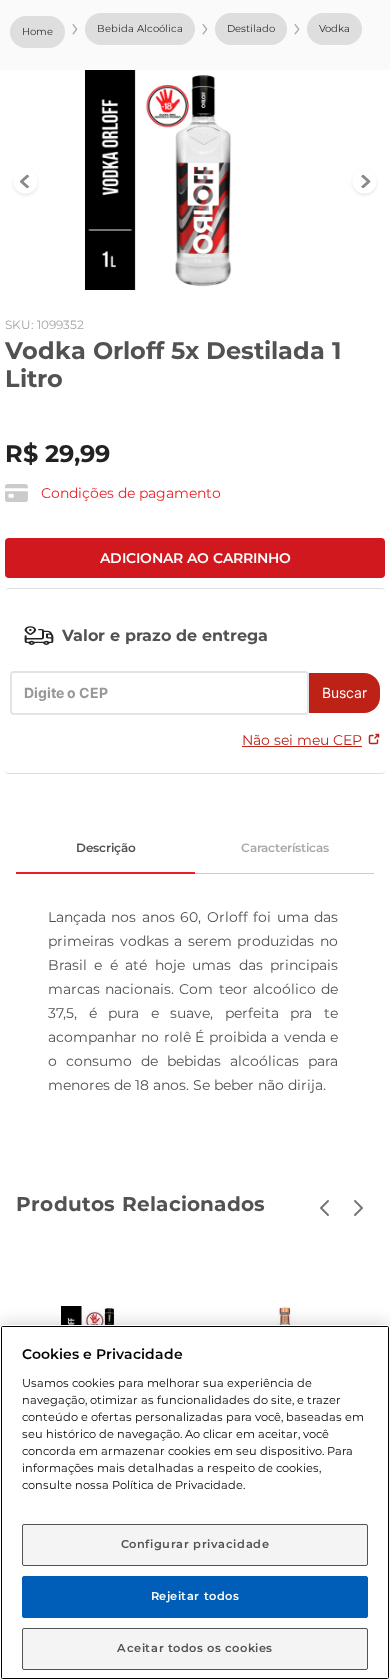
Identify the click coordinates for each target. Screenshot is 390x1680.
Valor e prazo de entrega (165, 635)
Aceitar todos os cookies (195, 1648)
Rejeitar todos (195, 1596)
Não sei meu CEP (302, 740)
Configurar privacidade (195, 1544)
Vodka (334, 28)
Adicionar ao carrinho (195, 558)
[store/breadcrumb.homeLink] (37, 32)
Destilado (251, 28)
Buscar (344, 692)
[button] (113, 493)
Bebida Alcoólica (140, 28)
